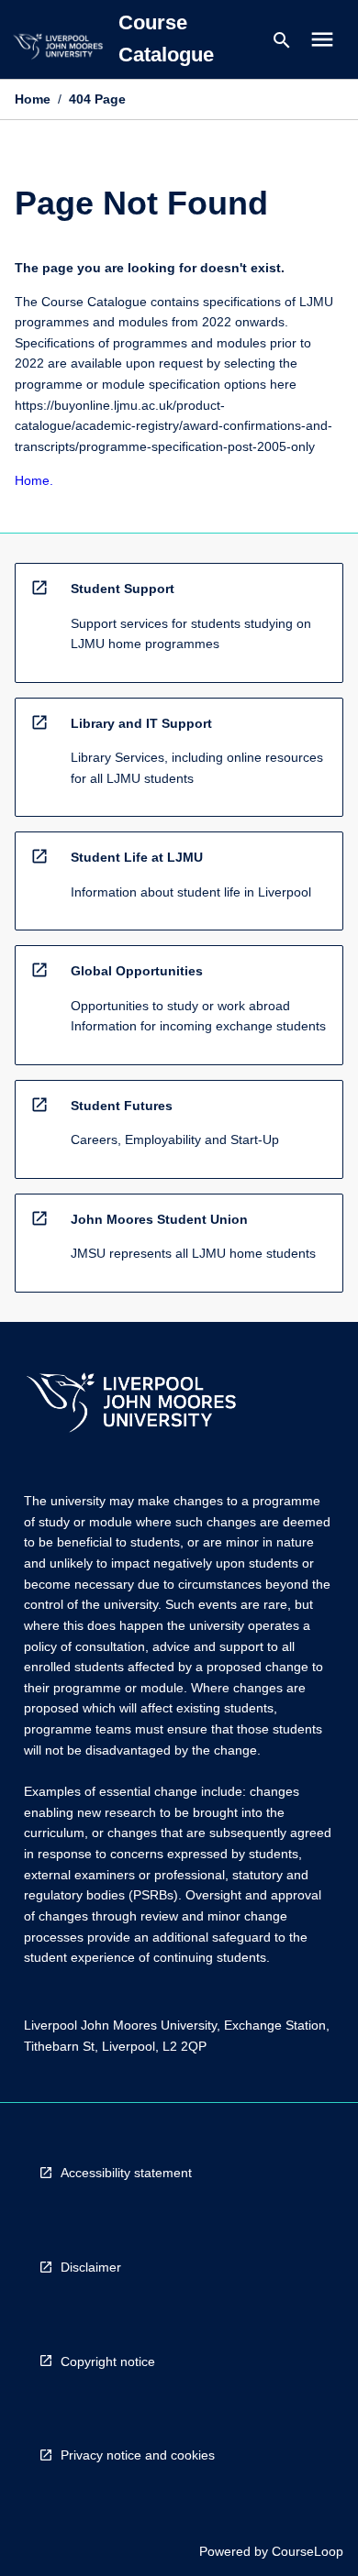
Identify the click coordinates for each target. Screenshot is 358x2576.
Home (33, 99)
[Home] (58, 49)
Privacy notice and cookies (138, 2455)
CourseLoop (308, 2551)
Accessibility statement (126, 2173)
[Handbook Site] (131, 1405)
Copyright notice (108, 2361)
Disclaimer (91, 2267)
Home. (34, 480)
